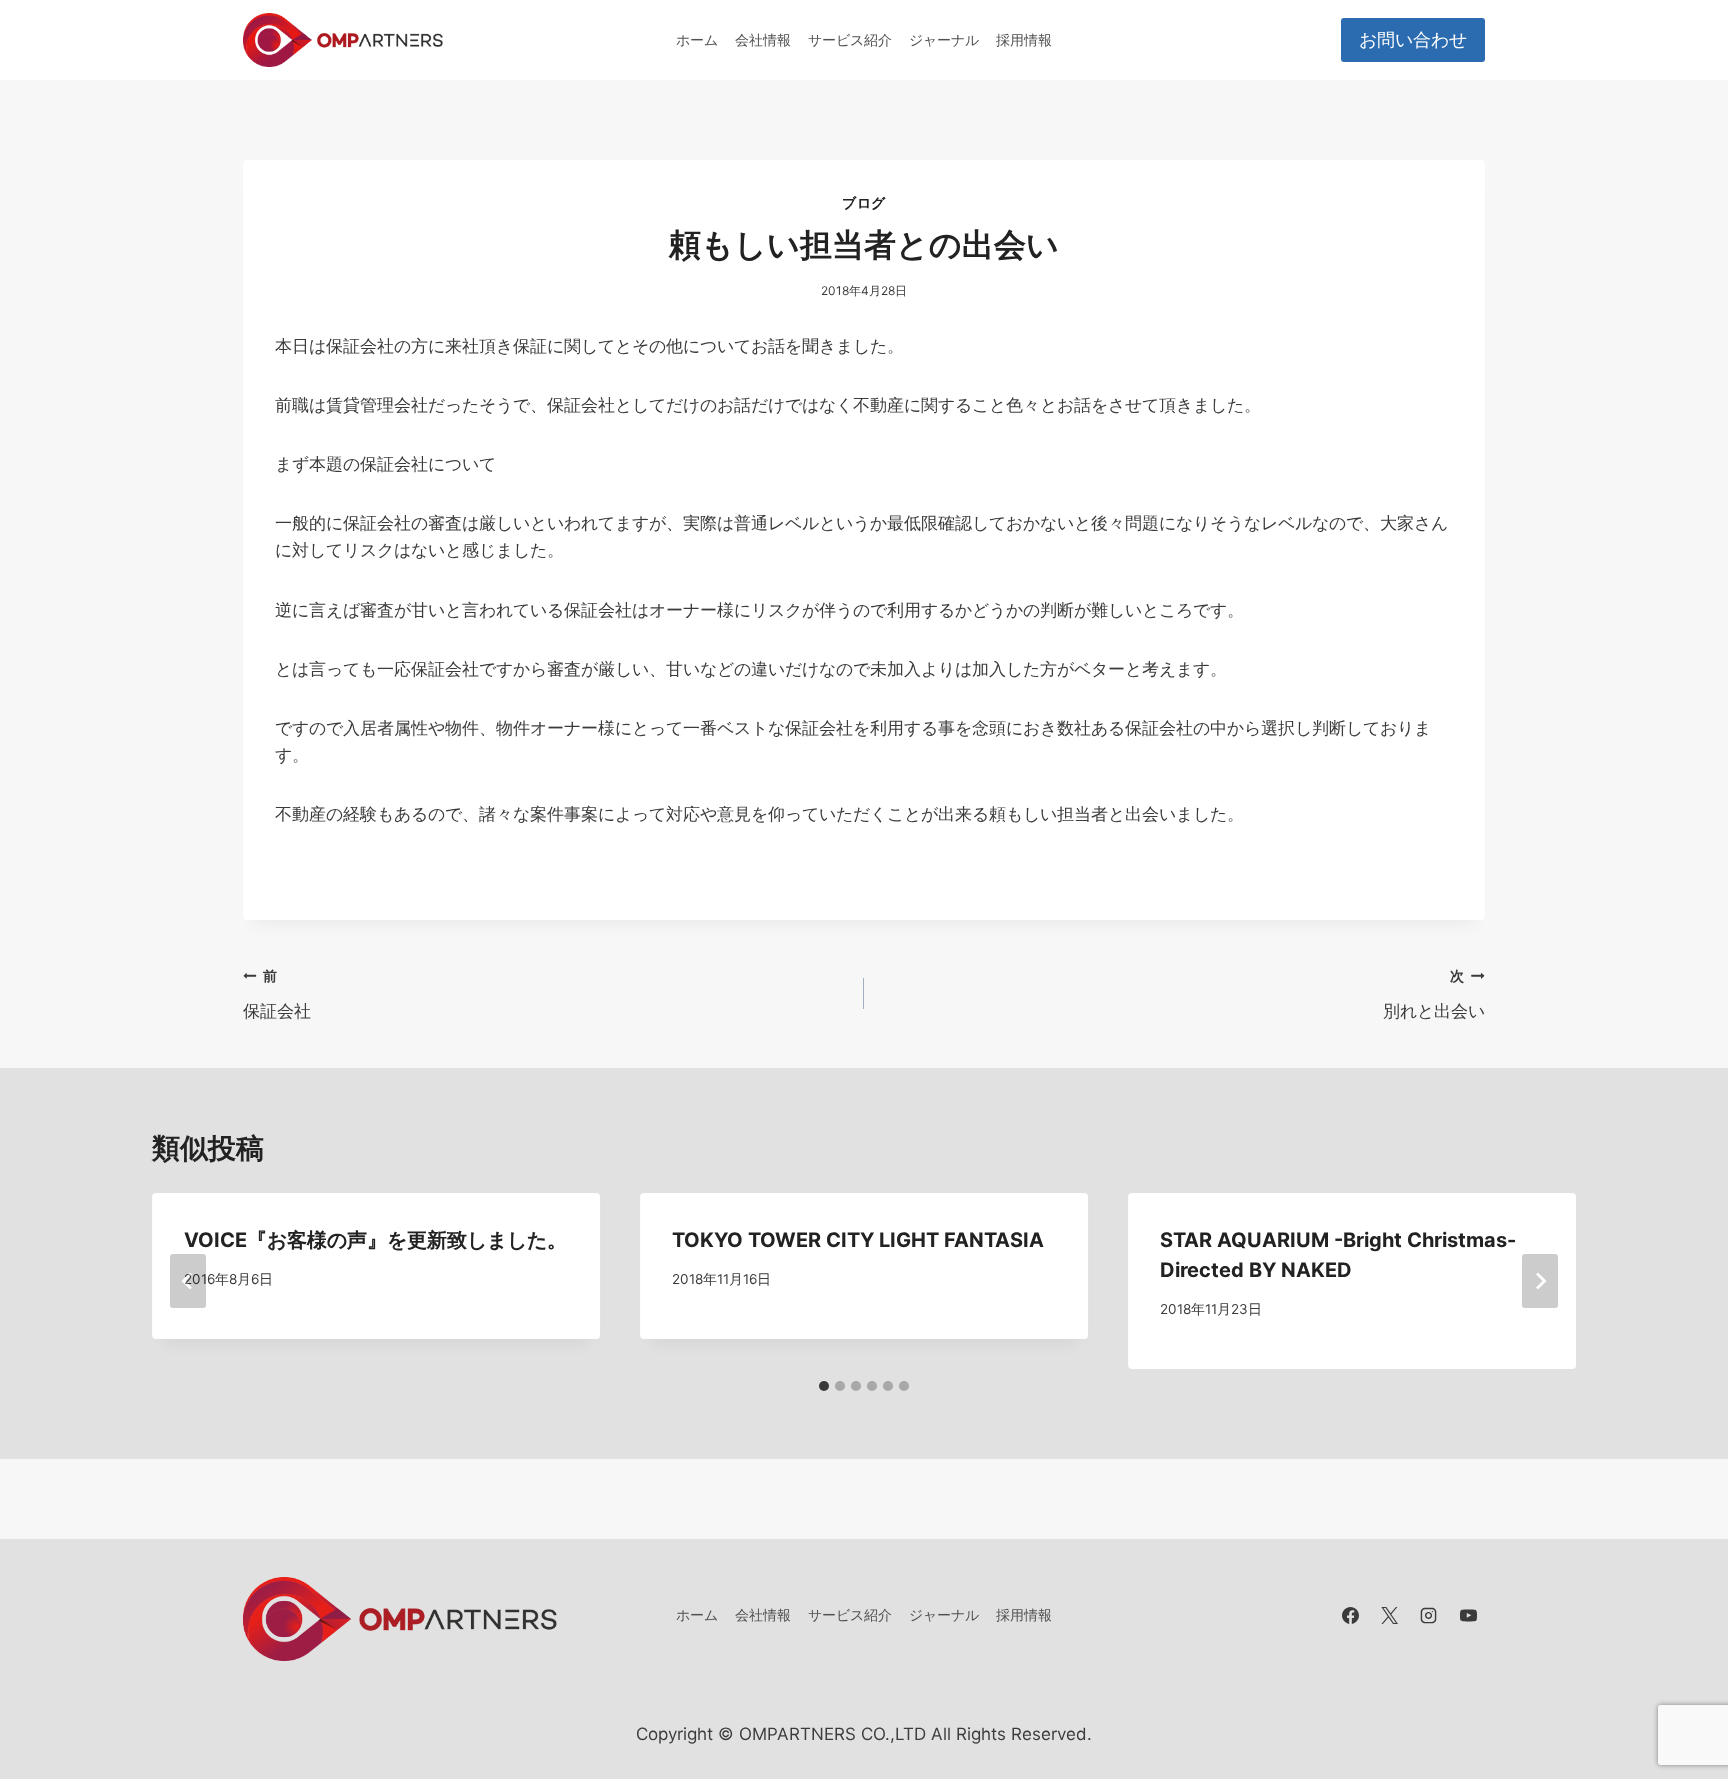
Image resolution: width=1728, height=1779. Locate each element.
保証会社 (277, 994)
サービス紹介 (850, 39)
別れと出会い (1434, 994)
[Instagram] (1429, 1615)
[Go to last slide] (188, 1281)
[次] (1540, 1281)
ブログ (864, 202)
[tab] (824, 1386)
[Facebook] (1351, 1615)
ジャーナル (944, 39)
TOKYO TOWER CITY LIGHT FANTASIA (858, 1240)
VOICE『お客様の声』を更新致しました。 (375, 1240)
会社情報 (763, 39)
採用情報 (1024, 39)
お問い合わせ (1413, 39)
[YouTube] (1468, 1615)
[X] (1390, 1615)
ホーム (697, 39)
